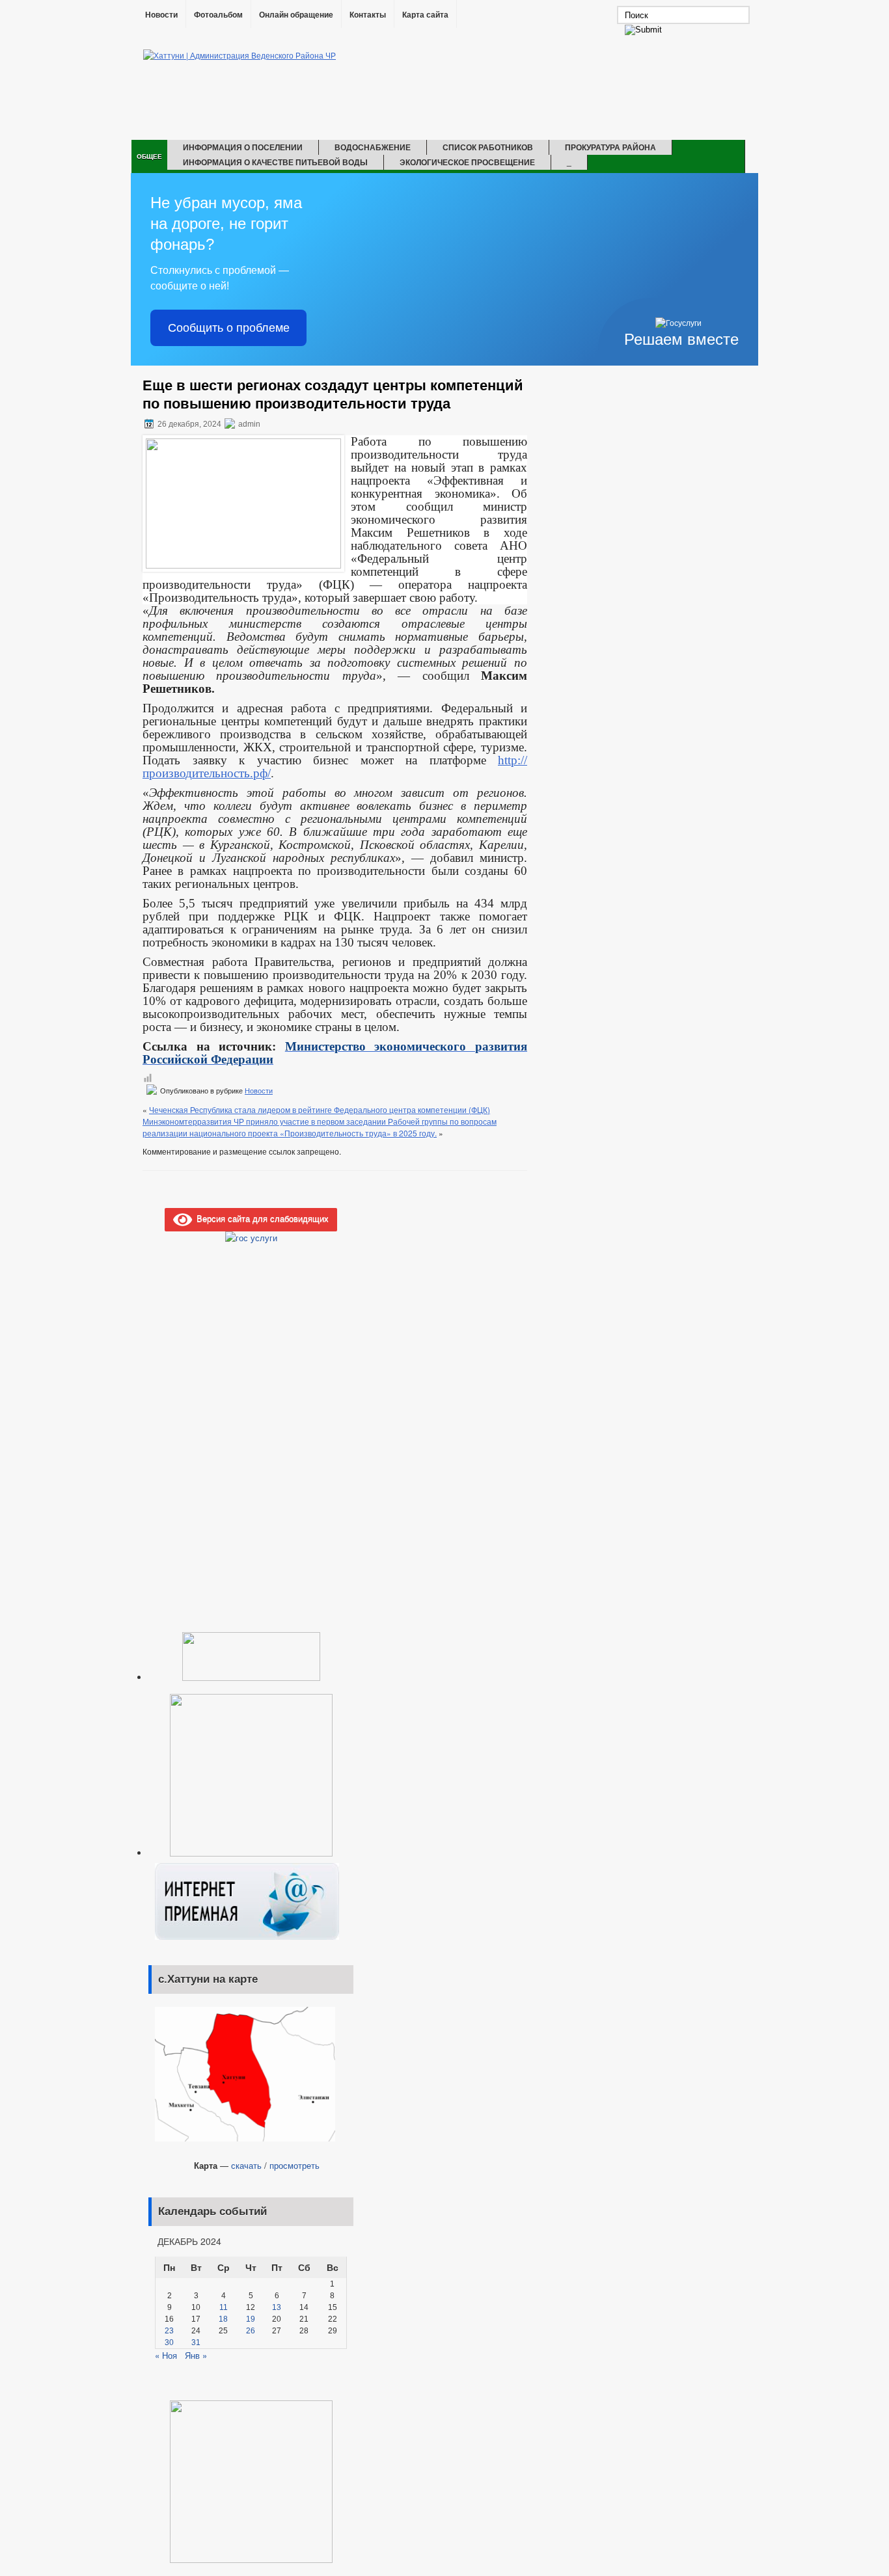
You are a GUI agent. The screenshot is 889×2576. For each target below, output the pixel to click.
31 (196, 2342)
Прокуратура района (610, 147)
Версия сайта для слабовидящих (260, 1218)
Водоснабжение (373, 147)
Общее (149, 156)
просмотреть (294, 2165)
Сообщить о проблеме (229, 328)
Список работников (488, 147)
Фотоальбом (218, 15)
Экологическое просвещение (467, 162)
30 (169, 2342)
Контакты (368, 15)
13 (277, 2307)
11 (224, 2307)
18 (223, 2319)
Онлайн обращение (296, 15)
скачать (246, 2165)
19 (251, 2319)
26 (251, 2331)
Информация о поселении (243, 147)
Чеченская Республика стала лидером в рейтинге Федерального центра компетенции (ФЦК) (320, 1109)
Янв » (196, 2355)
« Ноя (166, 2355)
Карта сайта (425, 15)
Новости (161, 15)
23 (169, 2331)
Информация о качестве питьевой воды (275, 162)
